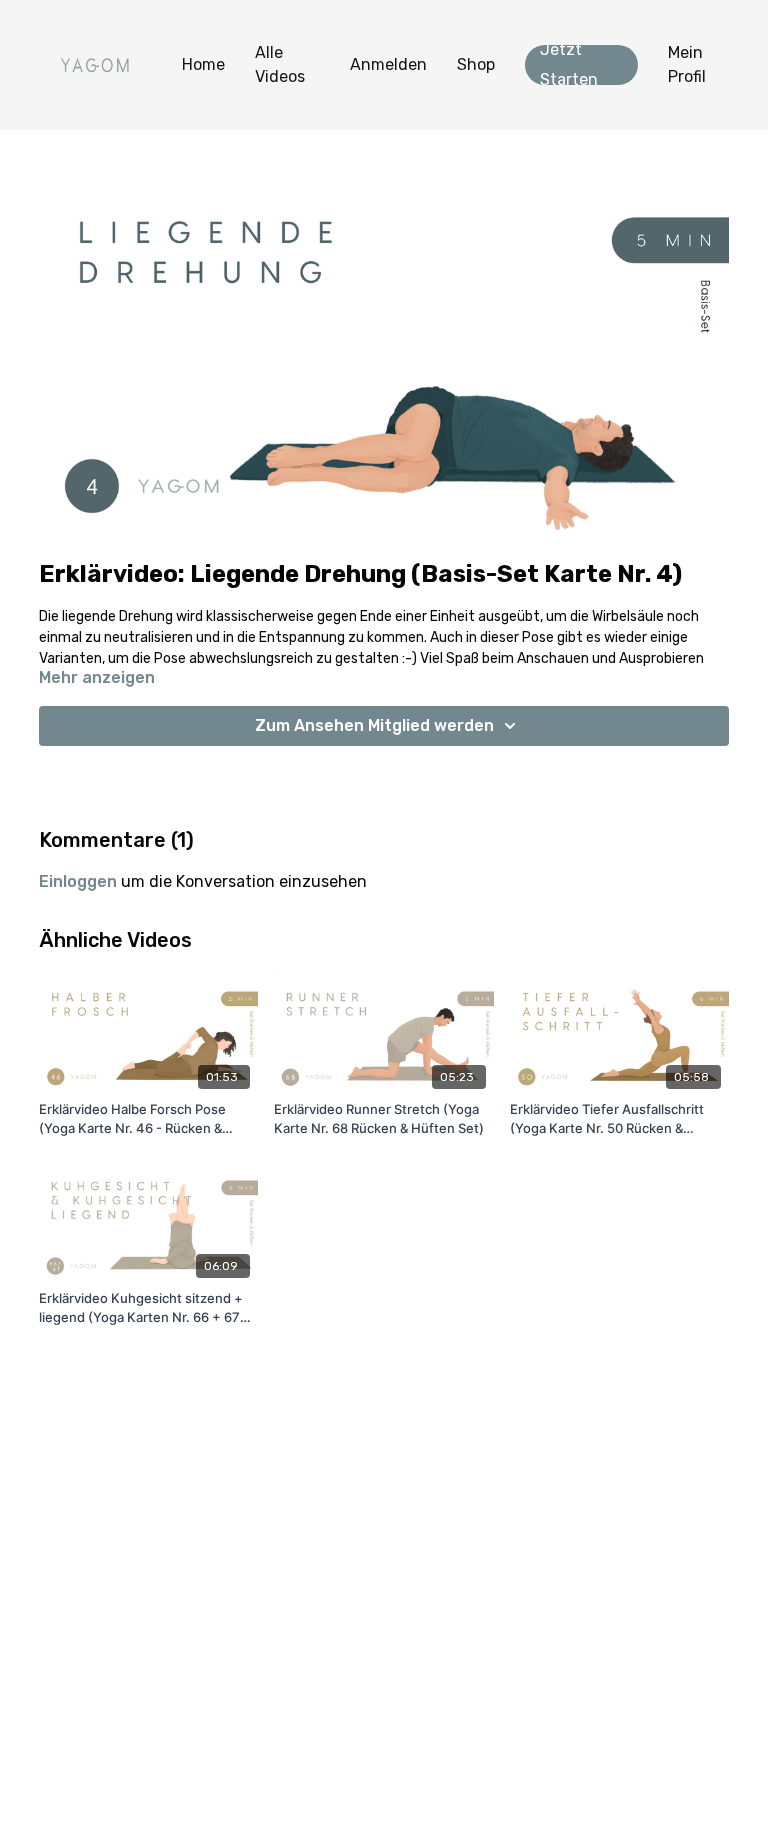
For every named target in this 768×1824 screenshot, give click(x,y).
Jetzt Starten (569, 65)
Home (203, 64)
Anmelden (388, 64)
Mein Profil (687, 64)
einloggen (78, 881)
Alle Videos (280, 64)
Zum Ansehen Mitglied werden (374, 725)
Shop (476, 64)
